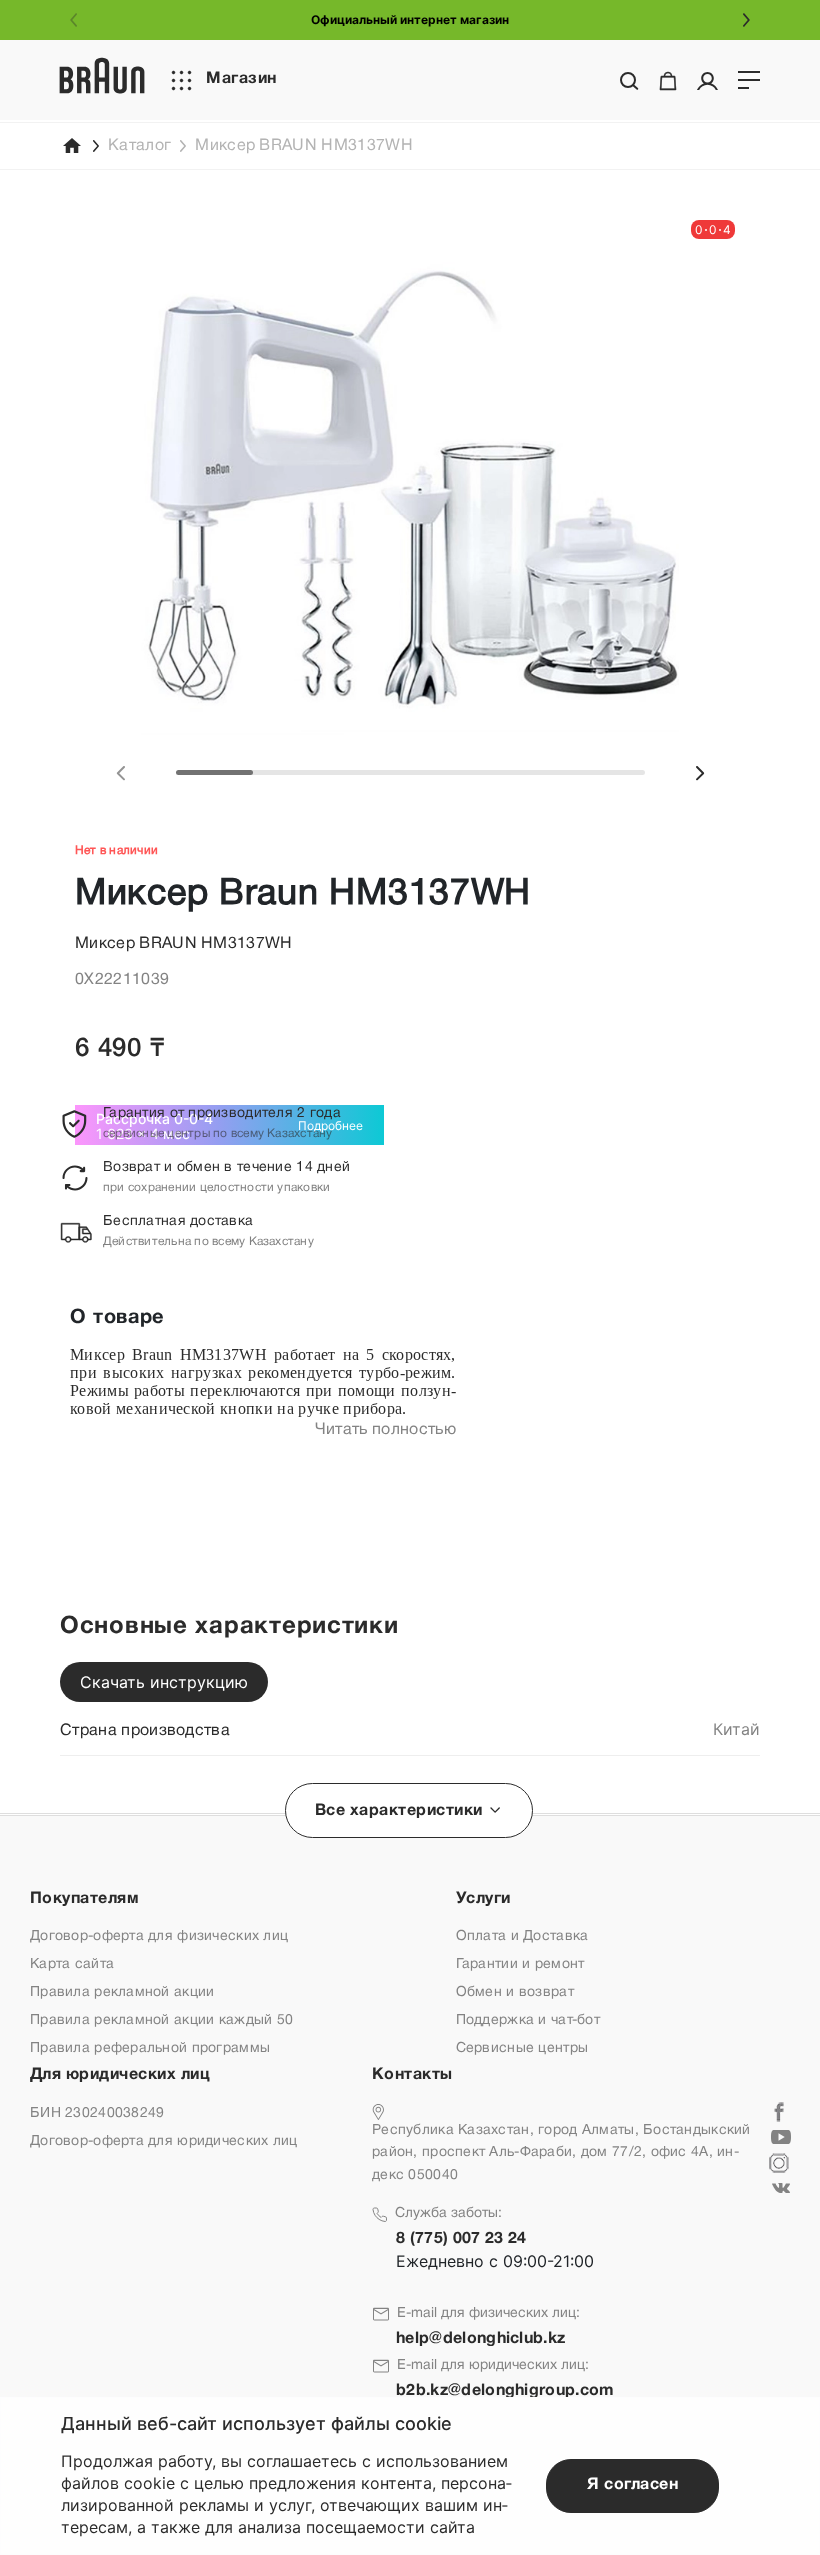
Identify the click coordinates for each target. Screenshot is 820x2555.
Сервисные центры (522, 2048)
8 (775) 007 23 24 (461, 2239)
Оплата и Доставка (522, 1936)
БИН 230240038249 (97, 2113)
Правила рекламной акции (122, 1992)
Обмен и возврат (515, 1992)
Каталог (139, 146)
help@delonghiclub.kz (480, 2339)
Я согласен (632, 2485)
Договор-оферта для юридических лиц (164, 2141)
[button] (121, 773)
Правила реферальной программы (150, 2048)
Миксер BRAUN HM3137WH (304, 146)
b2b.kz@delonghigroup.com (505, 2391)
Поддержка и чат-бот (528, 2020)
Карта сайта (72, 1964)
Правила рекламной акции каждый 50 (161, 2020)
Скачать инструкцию (164, 1682)
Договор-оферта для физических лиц (159, 1936)
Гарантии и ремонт (520, 1964)
